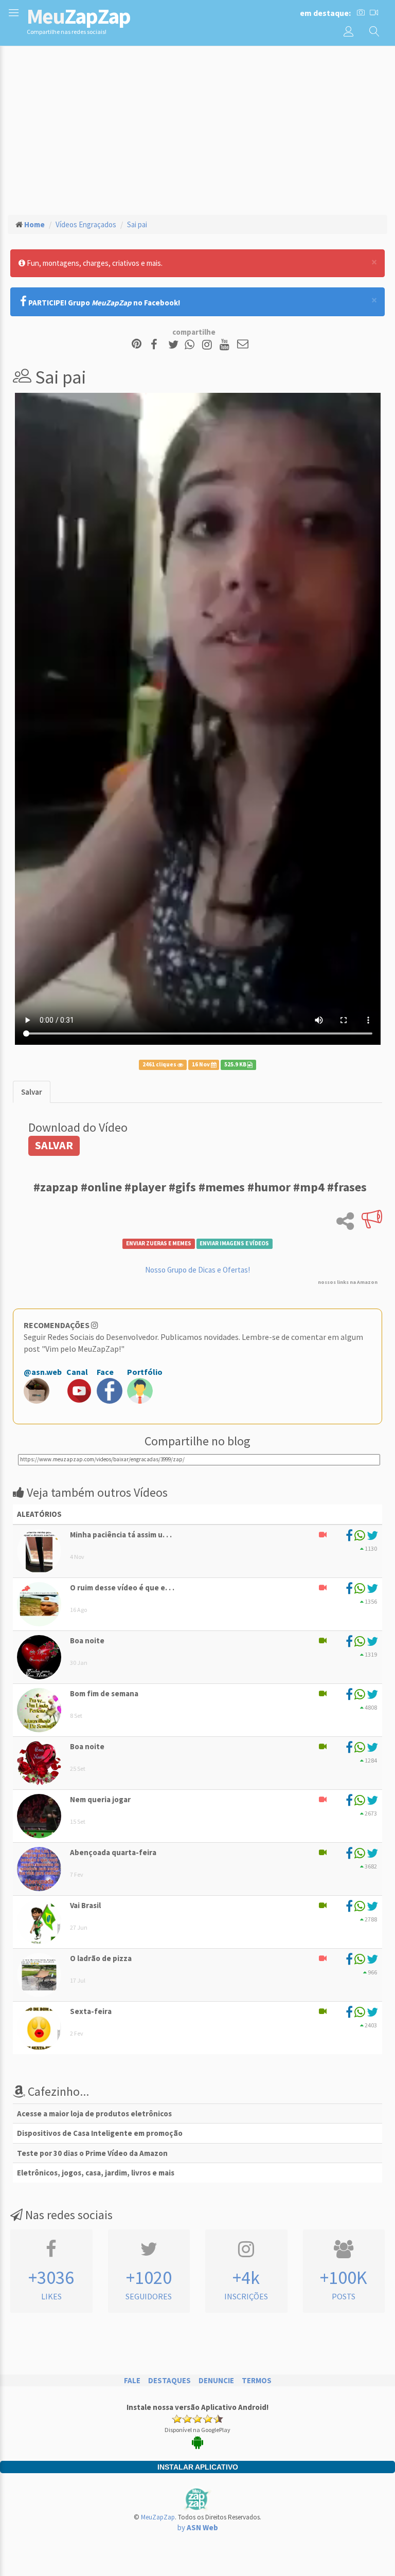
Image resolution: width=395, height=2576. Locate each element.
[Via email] (243, 345)
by (198, 2527)
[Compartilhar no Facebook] (157, 345)
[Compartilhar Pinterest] (137, 345)
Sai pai (137, 224)
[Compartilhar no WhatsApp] (192, 345)
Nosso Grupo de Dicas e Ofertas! (197, 1270)
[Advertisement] (197, 129)
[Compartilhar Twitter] (176, 345)
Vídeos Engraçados (86, 224)
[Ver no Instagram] (209, 345)
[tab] (32, 1092)
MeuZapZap (158, 2517)
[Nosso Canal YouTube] (226, 345)
